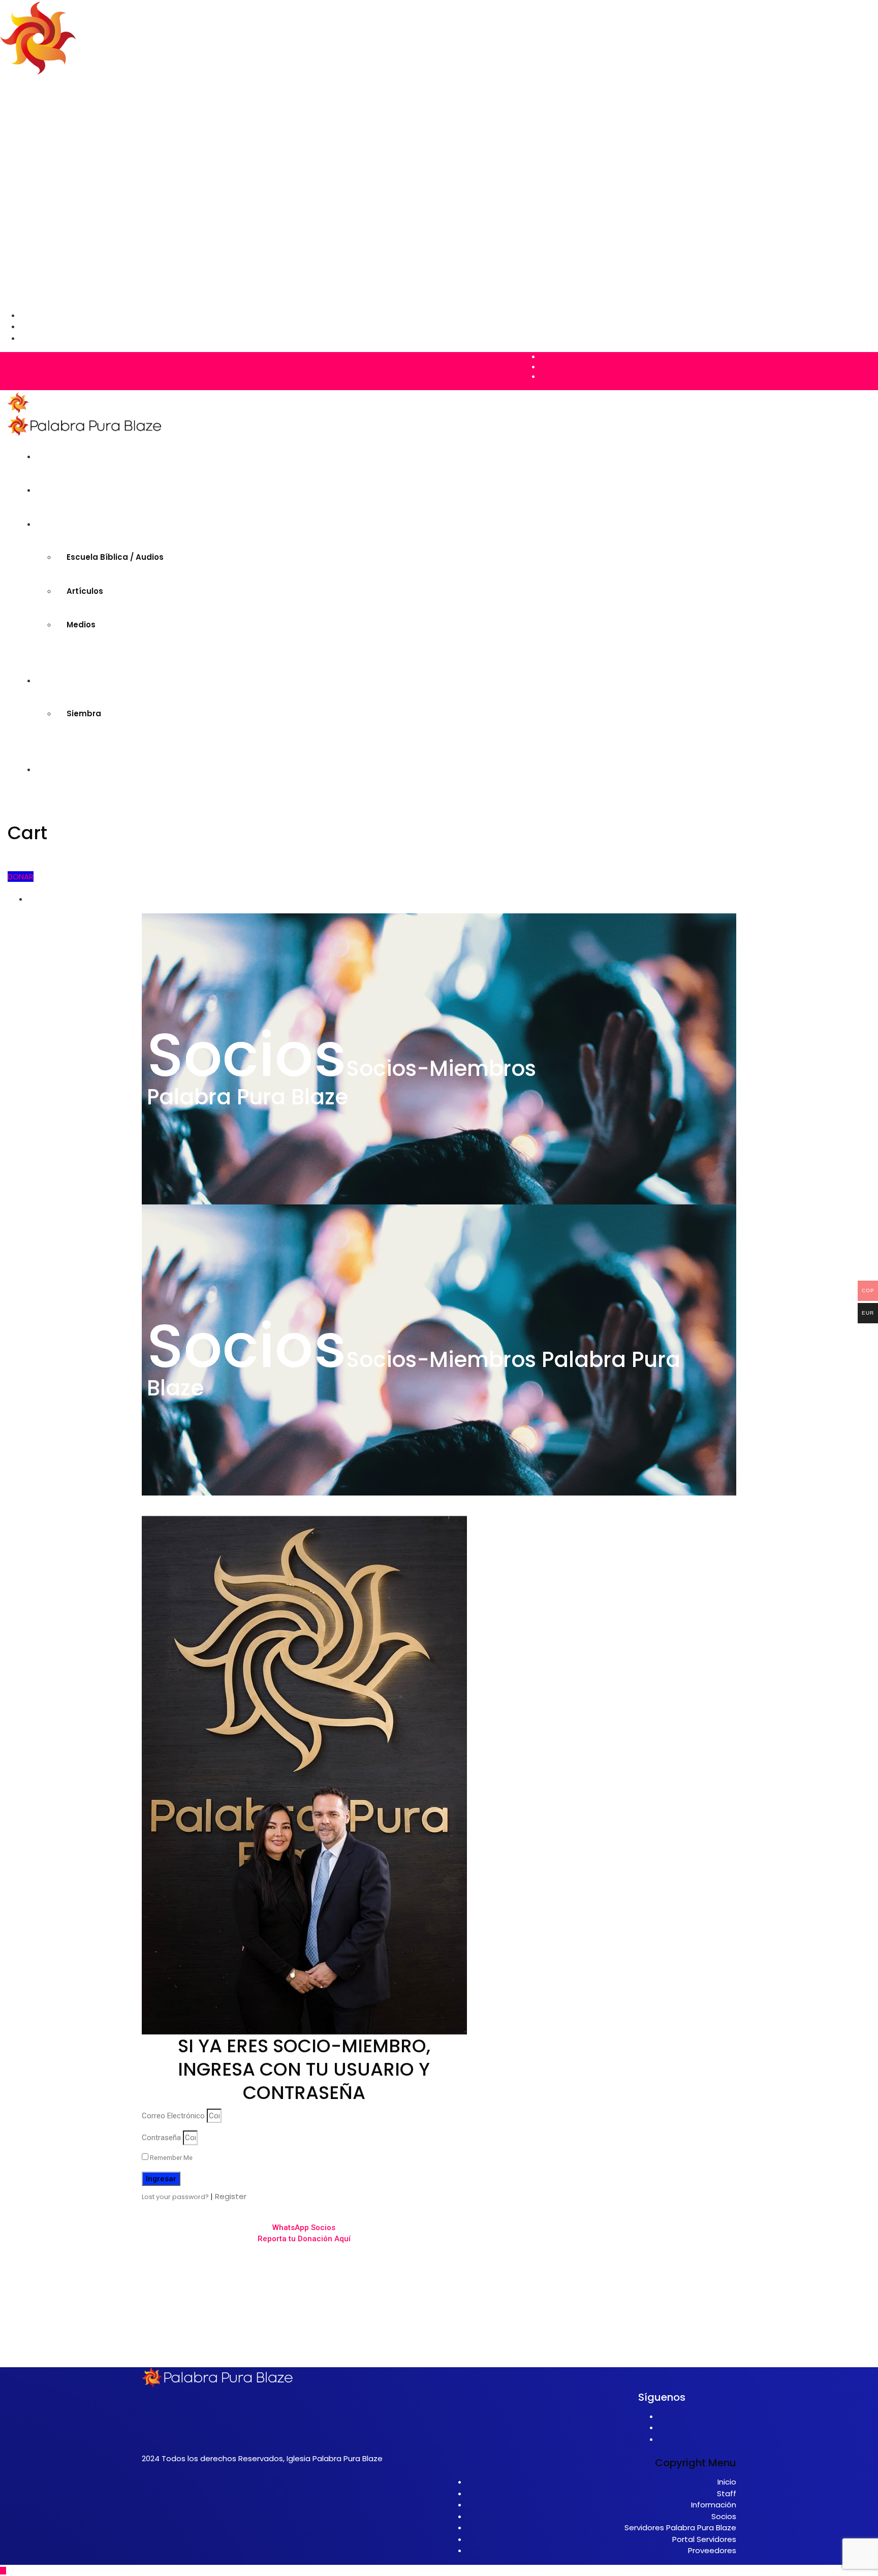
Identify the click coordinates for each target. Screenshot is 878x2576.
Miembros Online (54, 93)
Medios (55, 139)
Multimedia (43, 104)
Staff (727, 2493)
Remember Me (170, 2158)
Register (231, 2196)
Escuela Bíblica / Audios (89, 116)
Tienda (35, 150)
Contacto (40, 173)
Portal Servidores (704, 2539)
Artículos (59, 127)
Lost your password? (176, 2197)
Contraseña (161, 2138)
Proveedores (712, 2550)
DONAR (21, 877)
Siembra (58, 162)
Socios (724, 2516)
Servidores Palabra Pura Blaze (680, 2527)
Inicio (31, 82)
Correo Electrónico (173, 2116)
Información (714, 2505)
